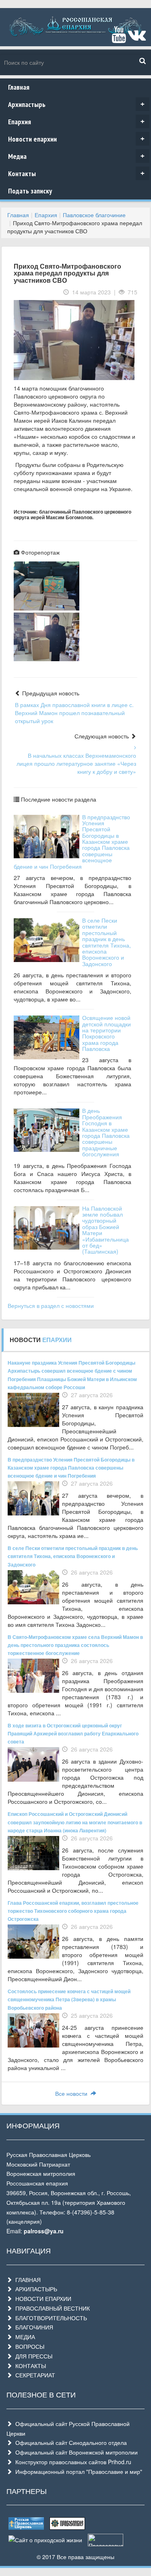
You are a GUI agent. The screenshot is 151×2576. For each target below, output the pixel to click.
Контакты (76, 174)
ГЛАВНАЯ (26, 2280)
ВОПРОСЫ (28, 2346)
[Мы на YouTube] (119, 38)
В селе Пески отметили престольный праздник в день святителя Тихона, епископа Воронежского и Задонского (107, 942)
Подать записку (30, 191)
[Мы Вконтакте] (137, 38)
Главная (19, 87)
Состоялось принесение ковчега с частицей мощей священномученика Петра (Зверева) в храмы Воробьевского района (69, 1999)
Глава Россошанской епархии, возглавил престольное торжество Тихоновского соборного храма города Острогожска (73, 1911)
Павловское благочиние (94, 215)
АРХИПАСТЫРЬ (35, 2289)
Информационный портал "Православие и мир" (77, 2471)
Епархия (76, 122)
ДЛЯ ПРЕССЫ (32, 2356)
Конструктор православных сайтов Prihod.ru (72, 2462)
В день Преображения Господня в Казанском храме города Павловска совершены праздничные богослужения (106, 1132)
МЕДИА (24, 2337)
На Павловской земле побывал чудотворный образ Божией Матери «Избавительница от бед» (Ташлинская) (105, 1230)
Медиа (76, 156)
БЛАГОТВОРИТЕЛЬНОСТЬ (50, 2318)
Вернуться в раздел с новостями (51, 1305)
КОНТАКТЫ (29, 2366)
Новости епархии (76, 139)
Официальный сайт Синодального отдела (69, 2442)
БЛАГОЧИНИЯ (33, 2327)
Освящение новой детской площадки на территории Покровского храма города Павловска (107, 1033)
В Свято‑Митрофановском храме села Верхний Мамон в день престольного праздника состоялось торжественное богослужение (75, 1645)
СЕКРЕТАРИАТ (34, 2375)
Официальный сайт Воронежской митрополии (75, 2452)
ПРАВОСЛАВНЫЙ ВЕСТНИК (51, 2308)
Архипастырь (76, 104)
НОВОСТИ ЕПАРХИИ (42, 2298)
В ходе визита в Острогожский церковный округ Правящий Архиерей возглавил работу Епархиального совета (73, 1733)
